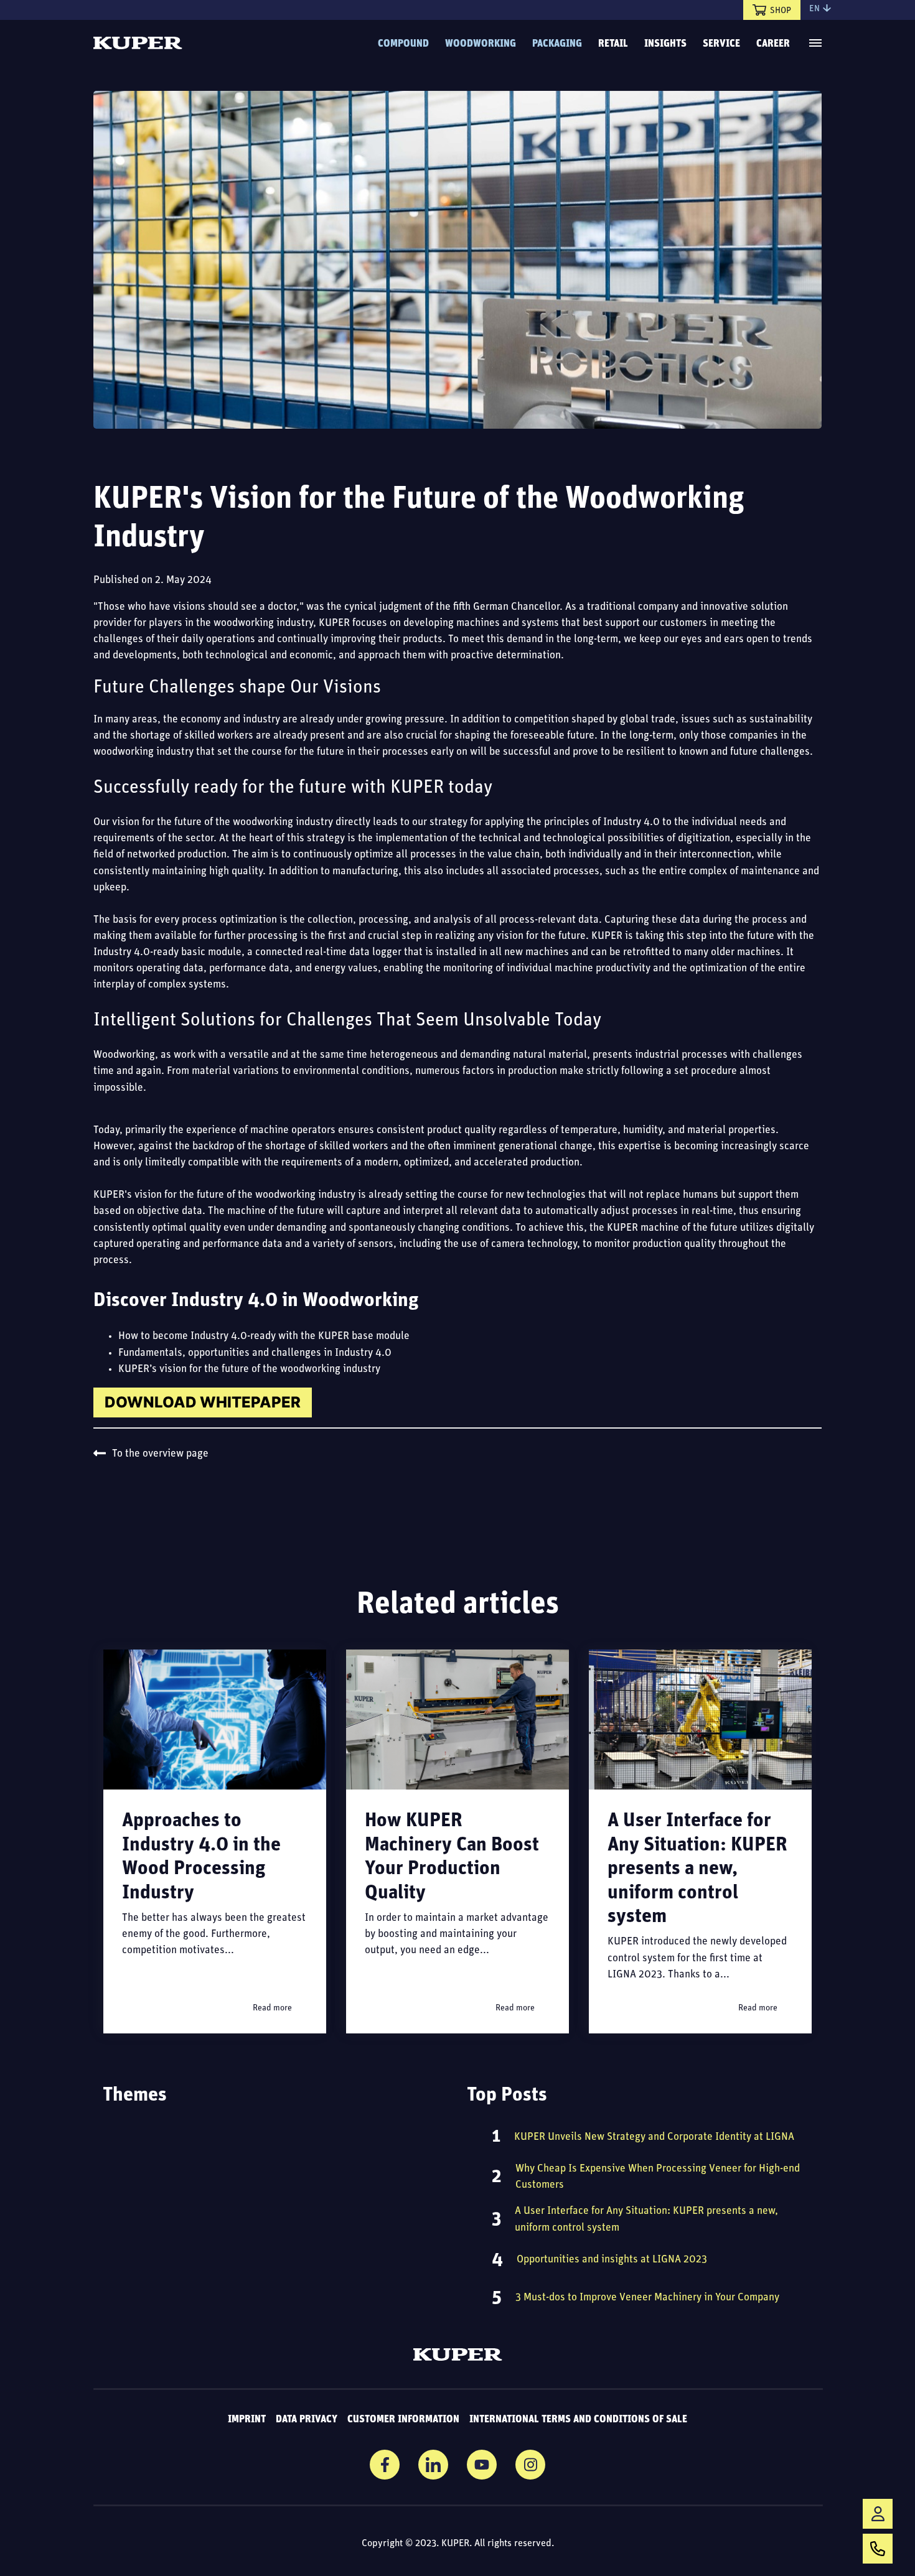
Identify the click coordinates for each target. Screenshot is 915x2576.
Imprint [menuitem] (247, 2420)
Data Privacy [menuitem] (307, 2420)
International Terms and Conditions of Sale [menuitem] (578, 2420)
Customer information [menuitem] (403, 2420)
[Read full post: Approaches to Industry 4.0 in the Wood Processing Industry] (215, 1720)
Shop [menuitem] (781, 11)
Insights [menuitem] (665, 44)
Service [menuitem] (721, 44)
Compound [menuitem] (403, 44)
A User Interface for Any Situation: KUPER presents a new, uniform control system (697, 1869)
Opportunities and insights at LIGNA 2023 (612, 2260)
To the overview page (160, 1454)
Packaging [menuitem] (557, 44)
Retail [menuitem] (613, 44)
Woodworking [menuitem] (481, 44)
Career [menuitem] (773, 44)
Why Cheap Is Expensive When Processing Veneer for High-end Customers (658, 2177)
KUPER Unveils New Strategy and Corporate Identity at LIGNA (654, 2137)
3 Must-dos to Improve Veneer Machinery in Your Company (647, 2298)
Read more (272, 2008)
